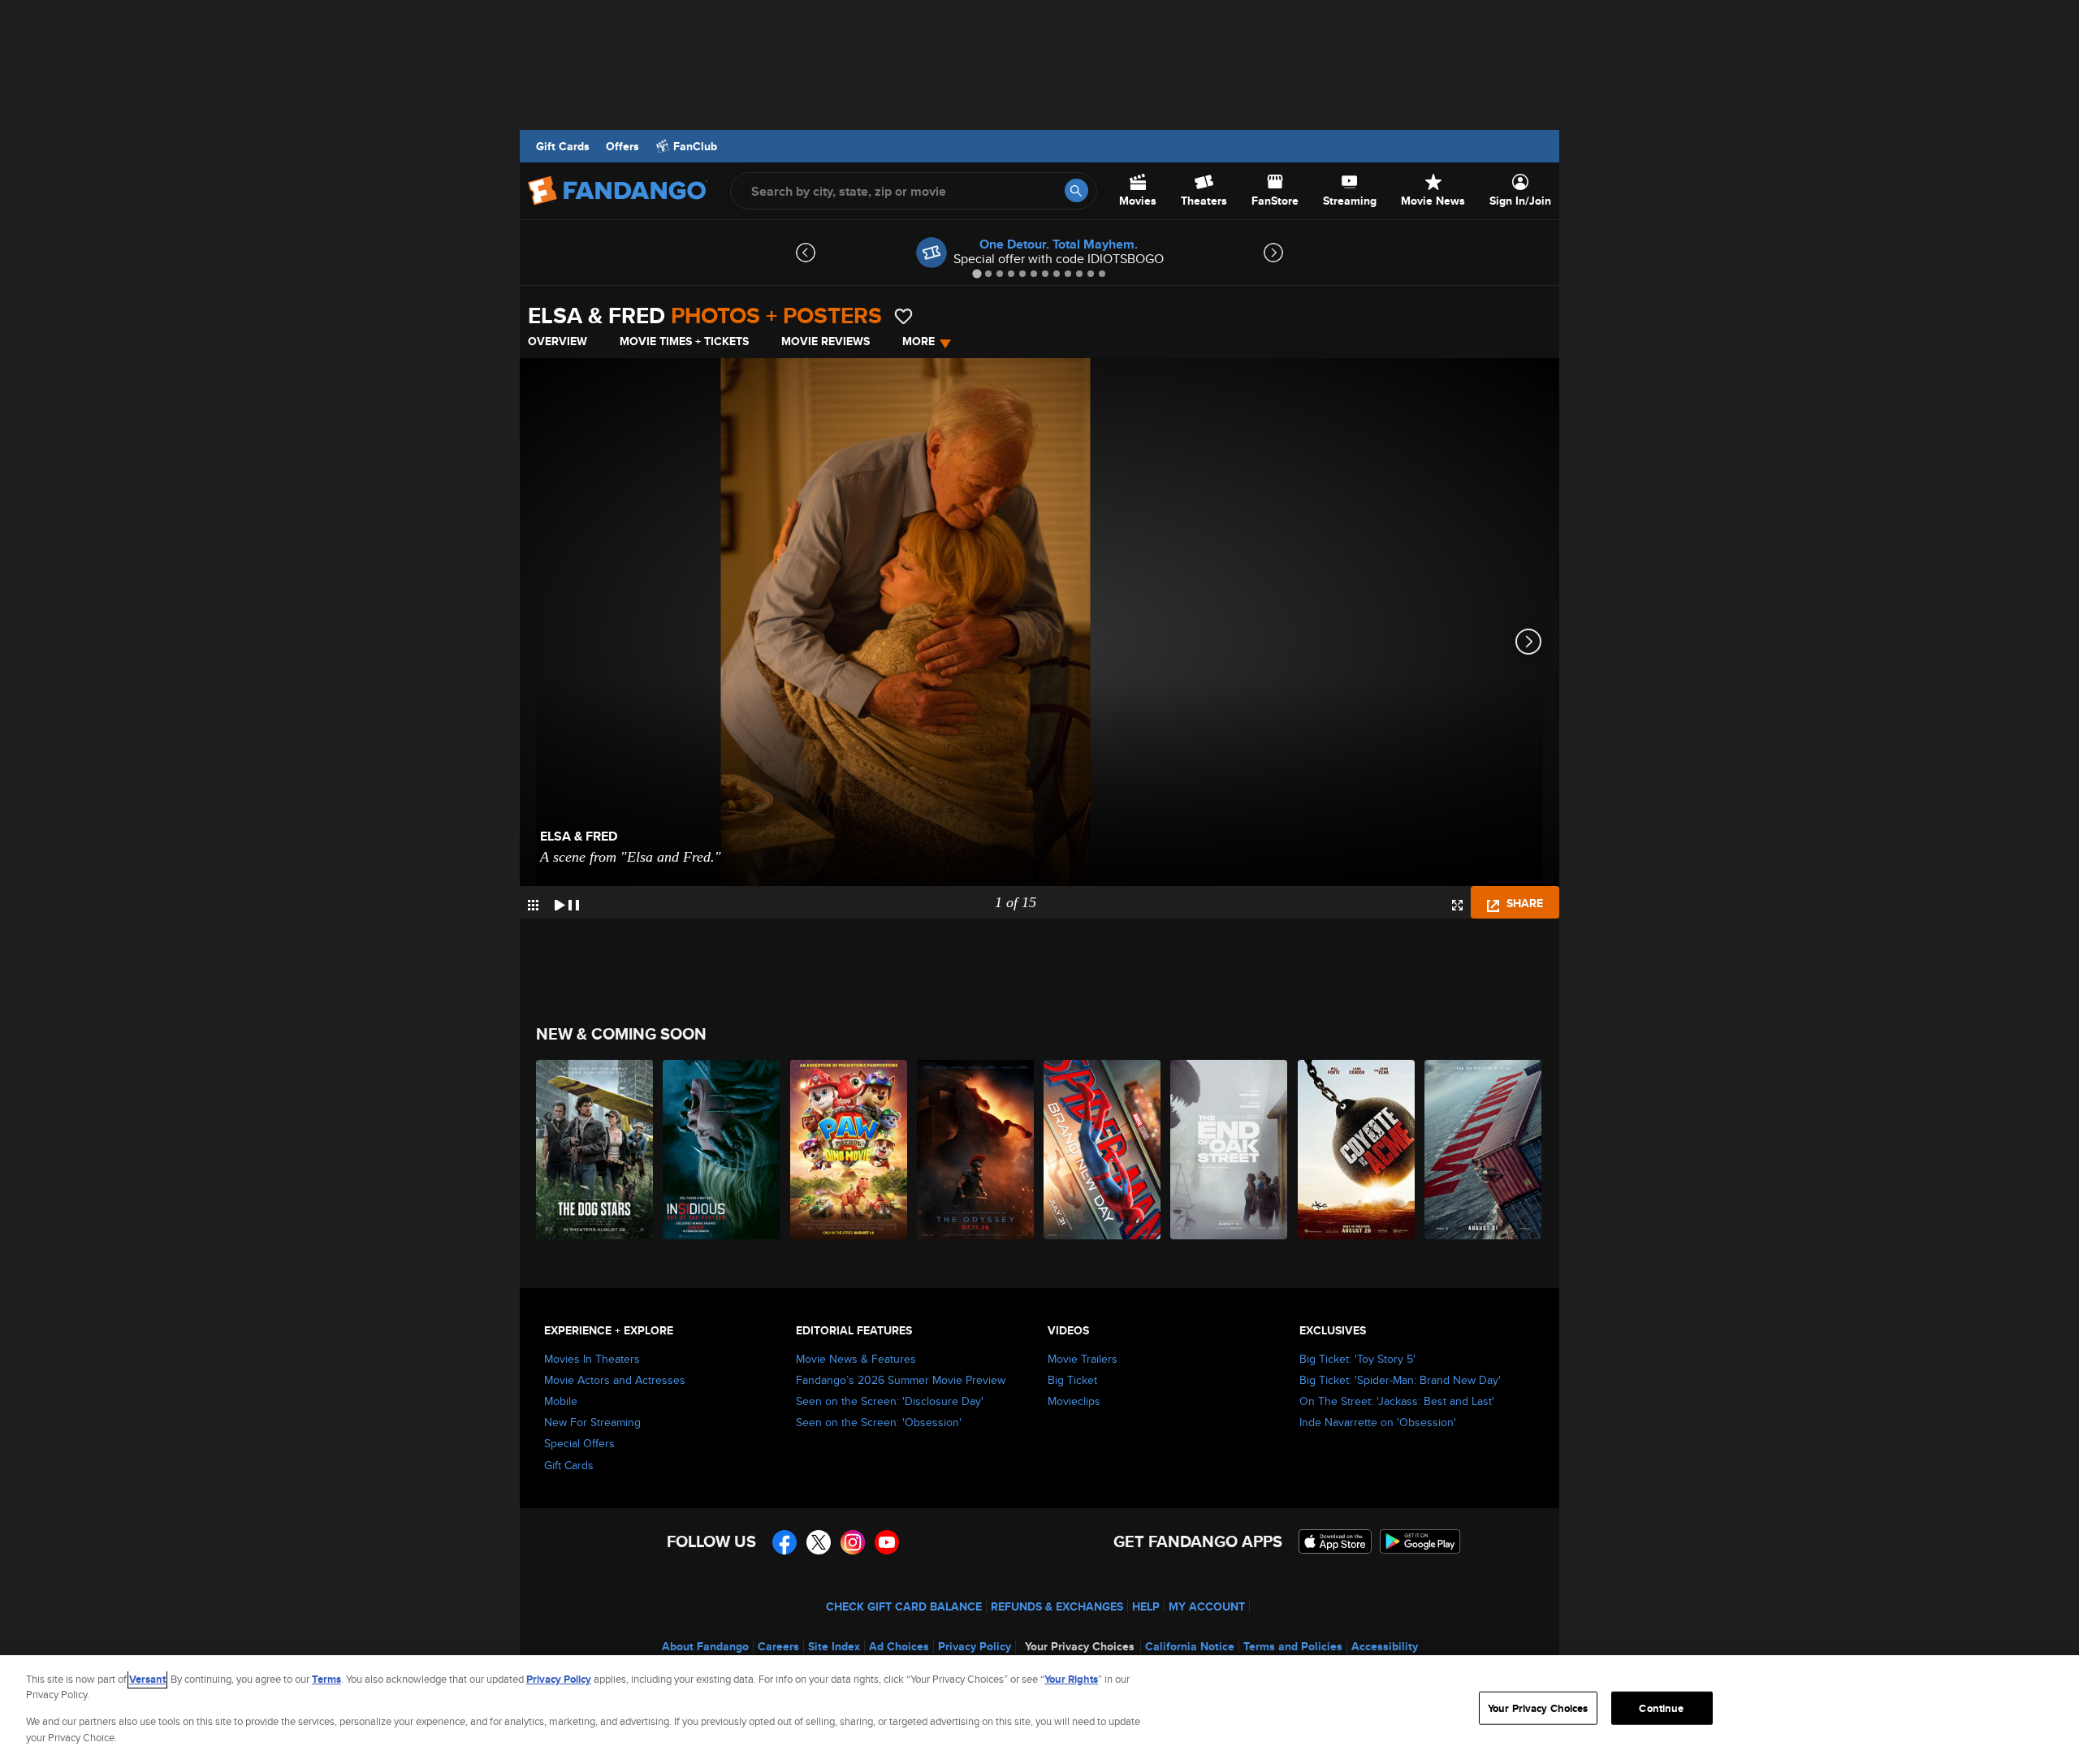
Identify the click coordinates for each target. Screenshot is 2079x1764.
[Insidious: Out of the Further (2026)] (722, 1150)
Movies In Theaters (592, 1359)
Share (1523, 903)
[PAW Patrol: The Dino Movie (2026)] (849, 1150)
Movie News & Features (856, 1359)
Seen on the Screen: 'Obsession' (879, 1422)
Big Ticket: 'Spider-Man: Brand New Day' (1400, 1380)
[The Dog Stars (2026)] (595, 1150)
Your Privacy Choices (1080, 1647)
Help (1146, 1606)
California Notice (1190, 1646)
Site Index (834, 1646)
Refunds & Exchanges (1057, 1606)
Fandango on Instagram (853, 1542)
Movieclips (1074, 1401)
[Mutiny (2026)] (1484, 1150)
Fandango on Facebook (784, 1542)
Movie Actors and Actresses (615, 1380)
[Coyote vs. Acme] (1357, 1150)
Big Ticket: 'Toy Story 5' (1357, 1359)
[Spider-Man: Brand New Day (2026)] (1103, 1150)
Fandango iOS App (1335, 1541)
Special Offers (579, 1443)
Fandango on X (819, 1542)
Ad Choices (899, 1646)
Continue (1661, 1708)
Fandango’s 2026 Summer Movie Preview (901, 1380)
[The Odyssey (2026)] (976, 1150)
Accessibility (1385, 1646)
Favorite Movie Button (903, 316)
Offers (622, 146)
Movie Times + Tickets (684, 341)
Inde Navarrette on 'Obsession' (1378, 1422)
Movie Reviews (826, 341)
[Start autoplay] (567, 902)
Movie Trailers (1083, 1359)
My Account (1207, 1606)
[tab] (977, 273)
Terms (326, 1679)
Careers (778, 1646)
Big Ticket (1072, 1380)
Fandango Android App (1420, 1541)
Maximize (1457, 905)
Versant (147, 1679)
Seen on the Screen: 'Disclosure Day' (890, 1401)
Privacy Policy (975, 1646)
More (918, 341)
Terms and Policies (1293, 1646)
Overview (558, 341)
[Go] (1076, 190)
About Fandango (705, 1646)
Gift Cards (563, 146)
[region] (1039, 1710)
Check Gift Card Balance (904, 1606)
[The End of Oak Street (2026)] (1230, 1150)
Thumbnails (533, 905)
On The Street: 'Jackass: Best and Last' (1397, 1401)
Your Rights (1071, 1679)
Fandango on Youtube (887, 1542)
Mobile (561, 1401)
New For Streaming (592, 1422)
